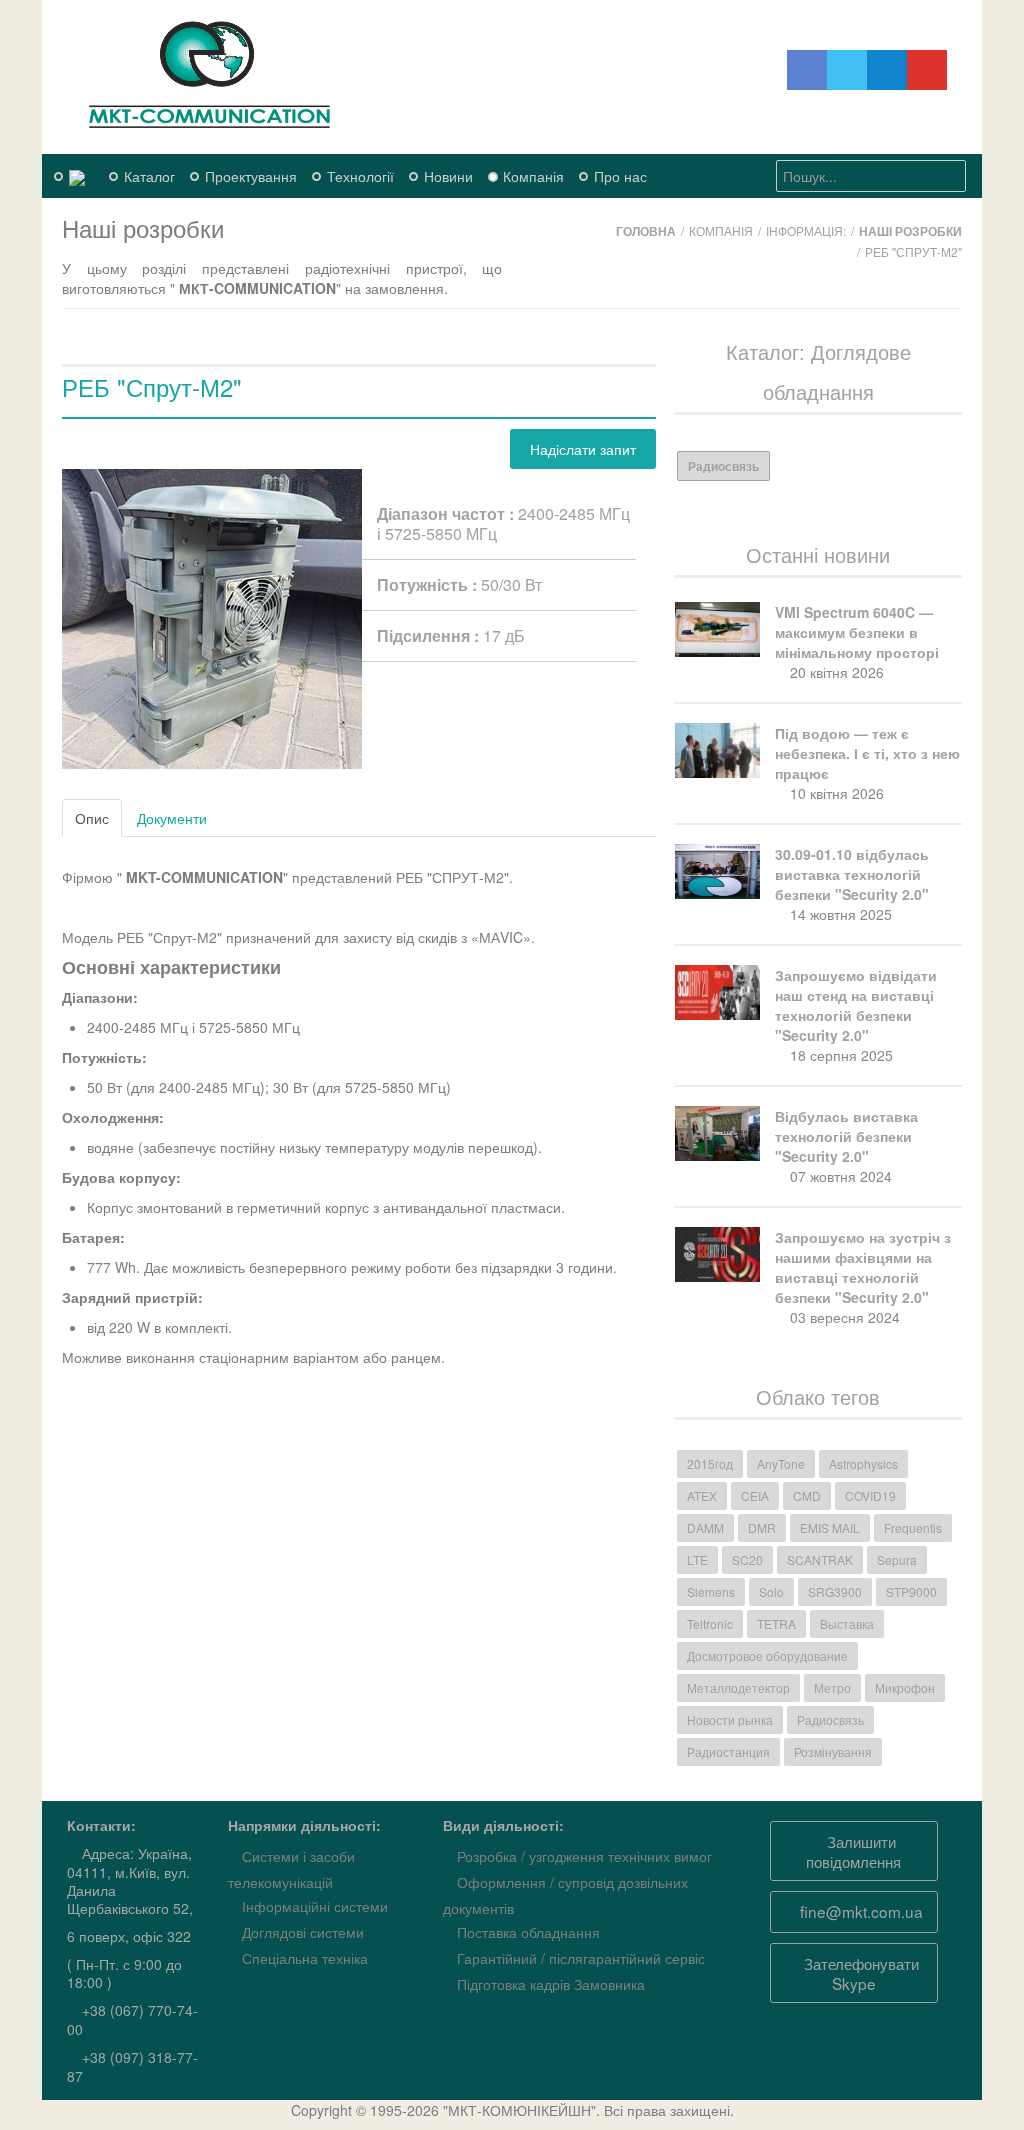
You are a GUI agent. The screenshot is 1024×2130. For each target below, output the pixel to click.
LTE (697, 1559)
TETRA (776, 1623)
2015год (710, 1463)
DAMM (705, 1527)
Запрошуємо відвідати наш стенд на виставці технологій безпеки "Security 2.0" (856, 1005)
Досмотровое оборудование (767, 1655)
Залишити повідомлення (853, 1851)
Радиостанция (728, 1751)
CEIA (755, 1495)
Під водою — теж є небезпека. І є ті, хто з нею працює (867, 753)
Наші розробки (910, 231)
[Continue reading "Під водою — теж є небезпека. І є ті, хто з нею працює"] (720, 750)
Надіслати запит (583, 449)
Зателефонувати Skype (859, 1973)
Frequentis (913, 1527)
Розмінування (833, 1751)
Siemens (711, 1591)
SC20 (747, 1559)
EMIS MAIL (830, 1527)
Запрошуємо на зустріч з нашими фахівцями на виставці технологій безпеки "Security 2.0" (863, 1267)
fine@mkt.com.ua (859, 1911)
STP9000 (911, 1591)
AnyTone (781, 1463)
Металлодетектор (738, 1687)
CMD (807, 1495)
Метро (832, 1687)
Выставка (847, 1623)
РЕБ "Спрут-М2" (152, 386)
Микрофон (905, 1687)
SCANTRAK (820, 1559)
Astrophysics (863, 1463)
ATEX (702, 1495)
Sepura (897, 1559)
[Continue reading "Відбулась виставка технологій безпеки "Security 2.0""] (720, 1133)
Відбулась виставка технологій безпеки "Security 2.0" (846, 1136)
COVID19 (870, 1495)
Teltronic (710, 1623)
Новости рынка (730, 1719)
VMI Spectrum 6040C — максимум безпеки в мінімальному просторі (857, 632)
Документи (172, 818)
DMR (762, 1527)
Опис (92, 818)
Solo (771, 1591)
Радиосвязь (723, 466)
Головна (646, 231)
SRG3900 (835, 1591)
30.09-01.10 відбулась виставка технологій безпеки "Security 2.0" (852, 874)
